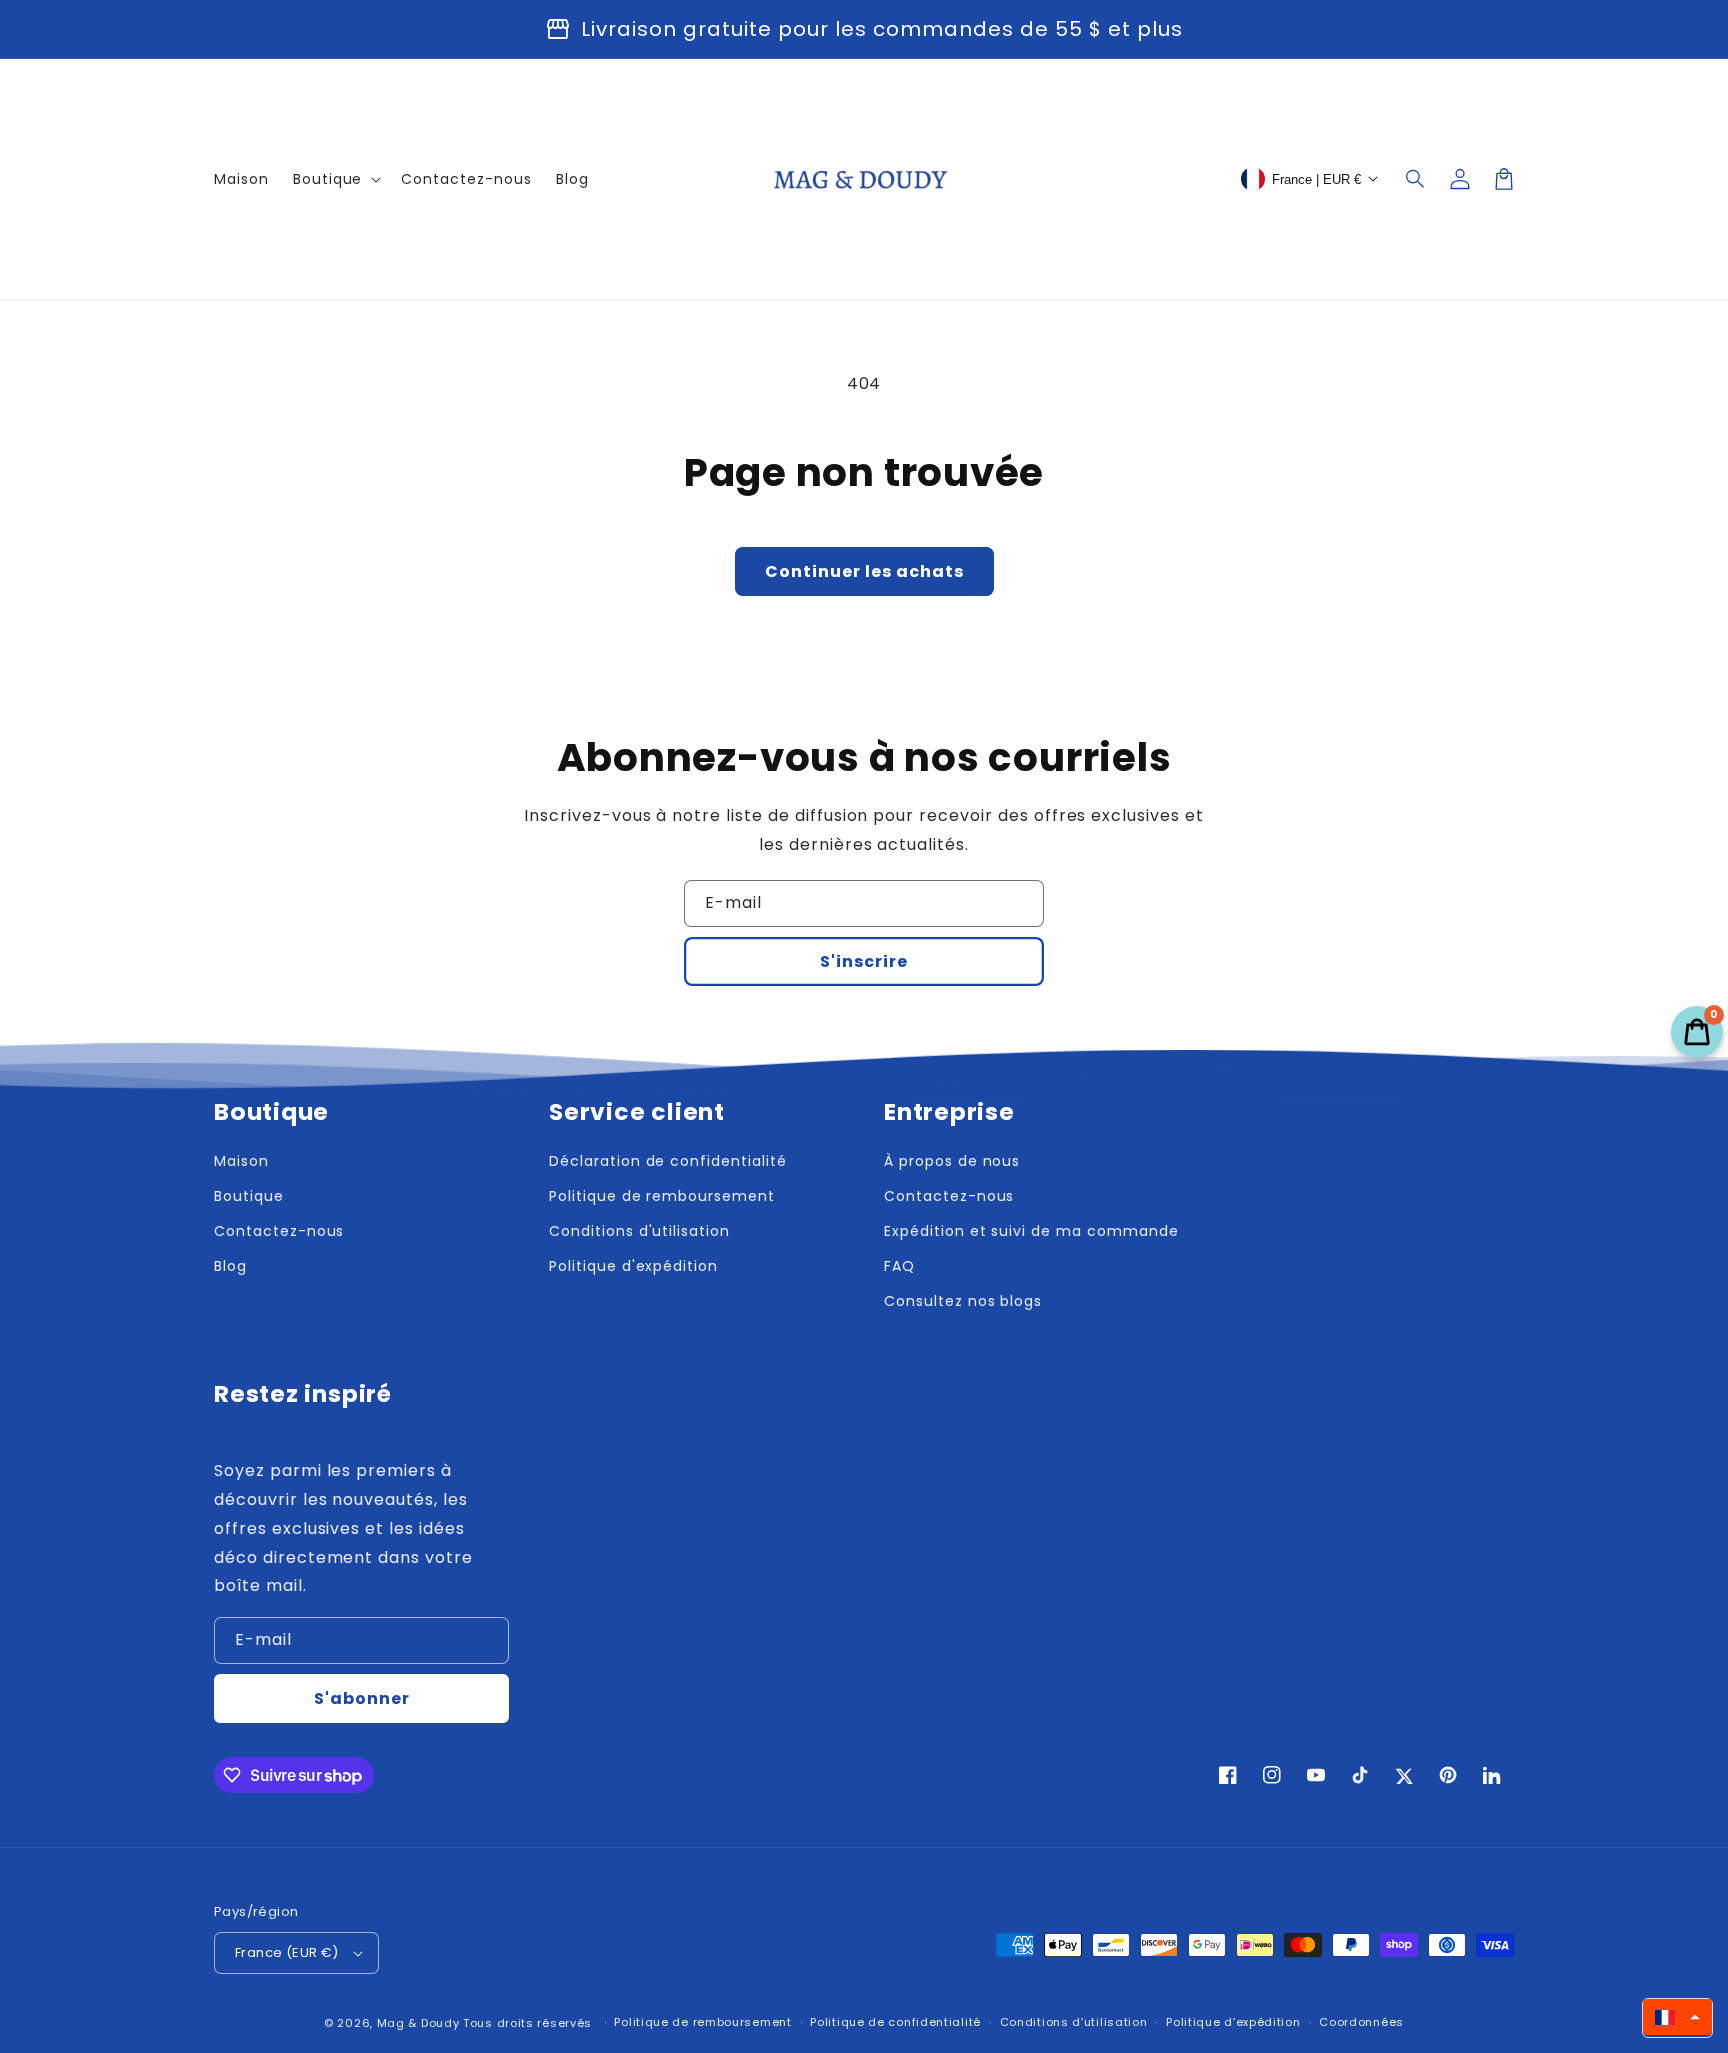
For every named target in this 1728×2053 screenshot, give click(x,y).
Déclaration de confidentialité (668, 1161)
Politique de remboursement (662, 1196)
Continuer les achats (864, 571)
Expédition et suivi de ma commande (1031, 1231)
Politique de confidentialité (895, 2022)
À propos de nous (952, 1161)
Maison (241, 1161)
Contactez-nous (279, 1231)
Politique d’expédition (1233, 2022)
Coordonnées (1361, 2022)
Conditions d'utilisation (639, 1231)
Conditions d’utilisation (1074, 2022)
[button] (1416, 179)
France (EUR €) (287, 1952)
